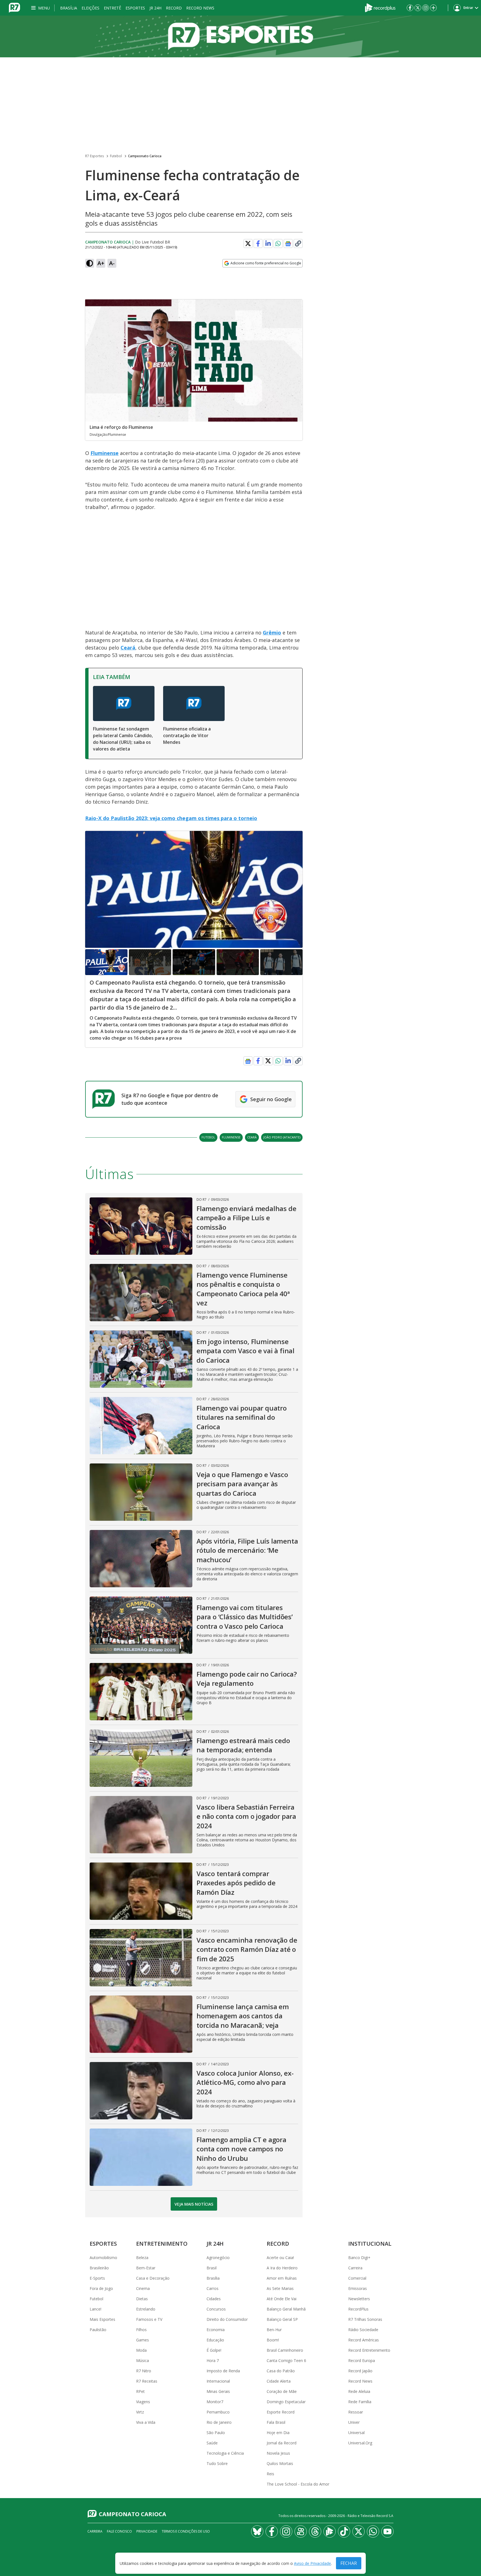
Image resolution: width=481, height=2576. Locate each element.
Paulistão (98, 2330)
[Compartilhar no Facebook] (258, 243)
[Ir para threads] (315, 2531)
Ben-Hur (274, 2330)
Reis (270, 2474)
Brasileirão (99, 2268)
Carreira (355, 2268)
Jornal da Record (282, 2443)
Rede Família (360, 2402)
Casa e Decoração (153, 2278)
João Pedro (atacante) (282, 1137)
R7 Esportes (95, 156)
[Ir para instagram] (426, 8)
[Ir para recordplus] (330, 2531)
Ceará (128, 648)
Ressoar (356, 2412)
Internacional (218, 2381)
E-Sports (97, 2278)
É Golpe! (214, 2350)
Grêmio (272, 633)
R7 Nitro (144, 2371)
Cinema (143, 2288)
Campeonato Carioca (145, 156)
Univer (354, 2422)
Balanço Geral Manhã (286, 2309)
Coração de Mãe (282, 2391)
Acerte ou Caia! (280, 2258)
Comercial (357, 2278)
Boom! (273, 2340)
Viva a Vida (146, 2422)
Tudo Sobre (217, 2463)
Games (143, 2340)
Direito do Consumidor (227, 2319)
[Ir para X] (418, 8)
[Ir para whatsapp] (373, 2531)
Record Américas (364, 2340)
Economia (216, 2330)
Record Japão (360, 2371)
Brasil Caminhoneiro (285, 2350)
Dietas (142, 2299)
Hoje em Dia (278, 2433)
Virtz (140, 2412)
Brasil (212, 2268)
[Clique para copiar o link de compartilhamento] (298, 243)
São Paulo (216, 2433)
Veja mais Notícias (194, 2204)
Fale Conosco (119, 2531)
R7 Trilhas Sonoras (365, 2319)
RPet (140, 2391)
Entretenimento (162, 2244)
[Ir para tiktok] (344, 2531)
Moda (141, 2350)
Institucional (370, 2244)
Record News (200, 8)
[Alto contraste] (90, 263)
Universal (356, 2433)
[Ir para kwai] (301, 2531)
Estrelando (146, 2309)
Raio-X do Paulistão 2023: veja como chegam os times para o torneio (171, 818)
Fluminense (105, 453)
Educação (215, 2340)
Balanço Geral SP (282, 2319)
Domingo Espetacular (286, 2402)
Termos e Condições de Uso (186, 2531)
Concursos (216, 2309)
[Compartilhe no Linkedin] (268, 243)
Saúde (212, 2443)
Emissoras (358, 2288)
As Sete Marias (280, 2288)
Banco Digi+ (359, 2258)
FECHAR (349, 2563)
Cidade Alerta (279, 2381)
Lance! (95, 2309)
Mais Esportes (102, 2319)
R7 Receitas (147, 2381)
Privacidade (147, 2531)
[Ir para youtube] (387, 2531)
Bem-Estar (146, 2268)
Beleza (142, 2258)
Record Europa (362, 2360)
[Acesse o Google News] (288, 244)
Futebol (116, 156)
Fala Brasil (276, 2422)
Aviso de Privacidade (312, 2563)
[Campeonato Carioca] (240, 36)
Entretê (112, 8)
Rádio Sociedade (363, 2330)
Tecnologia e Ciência (225, 2453)
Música (143, 2360)
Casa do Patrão (281, 2371)
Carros (213, 2288)
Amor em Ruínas (282, 2278)
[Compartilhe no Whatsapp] (278, 243)
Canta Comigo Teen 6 (286, 2360)
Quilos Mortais (280, 2463)
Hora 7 (213, 2360)
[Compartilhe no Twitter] (248, 243)
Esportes (135, 8)
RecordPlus (358, 2309)
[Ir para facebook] (410, 8)
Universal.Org (360, 2443)
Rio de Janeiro (219, 2422)
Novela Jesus (278, 2453)
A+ (101, 263)
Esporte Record (281, 2412)
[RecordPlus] (380, 7)
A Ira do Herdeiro (282, 2268)
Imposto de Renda (223, 2371)
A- (112, 263)
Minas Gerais (218, 2391)
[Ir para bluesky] (257, 2531)
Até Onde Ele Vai (282, 2299)
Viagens (143, 2402)
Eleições (90, 8)
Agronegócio (218, 2258)
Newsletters (359, 2299)
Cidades (214, 2299)
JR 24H (155, 8)
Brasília (69, 8)
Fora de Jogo (101, 2288)
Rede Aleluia (359, 2391)
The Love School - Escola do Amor (298, 2484)
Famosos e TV (149, 2319)
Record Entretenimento (369, 2350)
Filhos (141, 2330)
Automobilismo (103, 2258)
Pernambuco (218, 2412)
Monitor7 (215, 2402)
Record (174, 8)
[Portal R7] (14, 7)
